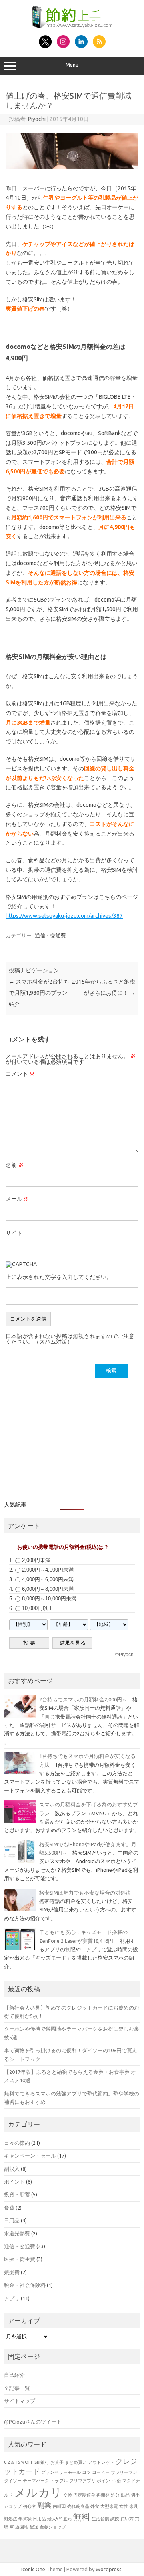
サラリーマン (124, 2472)
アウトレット (101, 2462)
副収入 (12, 2169)
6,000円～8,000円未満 (48, 1589)
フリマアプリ (82, 2481)
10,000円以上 (38, 1608)
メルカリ (38, 2492)
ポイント (14, 2182)
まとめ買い (76, 2462)
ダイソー (13, 2481)
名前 (15, 1165)
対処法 (11, 2519)
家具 (134, 2506)
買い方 (127, 2519)
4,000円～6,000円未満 (48, 1579)
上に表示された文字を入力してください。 (59, 1277)
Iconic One (33, 2569)
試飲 (115, 2519)
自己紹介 (14, 2375)
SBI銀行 (42, 2462)
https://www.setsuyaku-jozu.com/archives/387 (64, 916)
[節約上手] (72, 26)
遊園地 (22, 2527)
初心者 (29, 2506)
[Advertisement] (72, 1438)
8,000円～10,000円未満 (49, 1599)
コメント (20, 1074)
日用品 (12, 2220)
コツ (86, 2472)
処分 (115, 2495)
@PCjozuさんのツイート (33, 2422)
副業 (44, 2505)
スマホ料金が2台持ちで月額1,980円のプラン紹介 (39, 993)
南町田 (59, 2506)
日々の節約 (17, 2143)
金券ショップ (53, 2527)
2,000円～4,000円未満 (48, 1570)
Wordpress (109, 2569)
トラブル (59, 2481)
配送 (34, 2527)
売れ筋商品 (78, 2506)
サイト (14, 1233)
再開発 (103, 2495)
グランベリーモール (61, 2472)
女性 (124, 2506)
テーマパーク (36, 2481)
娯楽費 (12, 2272)
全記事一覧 (17, 2388)
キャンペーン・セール (30, 2156)
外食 (95, 2506)
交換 (68, 2495)
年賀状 (25, 2519)
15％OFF (24, 2462)
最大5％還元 (59, 2519)
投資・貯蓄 (17, 2194)
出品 (125, 2495)
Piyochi (37, 119)
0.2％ (9, 2462)
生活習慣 (100, 2519)
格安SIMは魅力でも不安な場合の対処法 (86, 1893)
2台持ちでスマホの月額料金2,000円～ (83, 1699)
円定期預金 (84, 2495)
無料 (82, 2517)
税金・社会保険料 (25, 2285)
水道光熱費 (17, 2233)
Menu (72, 65)
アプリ (12, 2298)
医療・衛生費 (20, 2259)
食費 (9, 2208)
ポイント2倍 (109, 2481)
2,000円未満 (36, 1560)
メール (17, 1199)
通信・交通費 (50, 935)
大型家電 (109, 2506)
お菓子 (57, 2462)
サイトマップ (20, 2401)
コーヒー (101, 2472)
